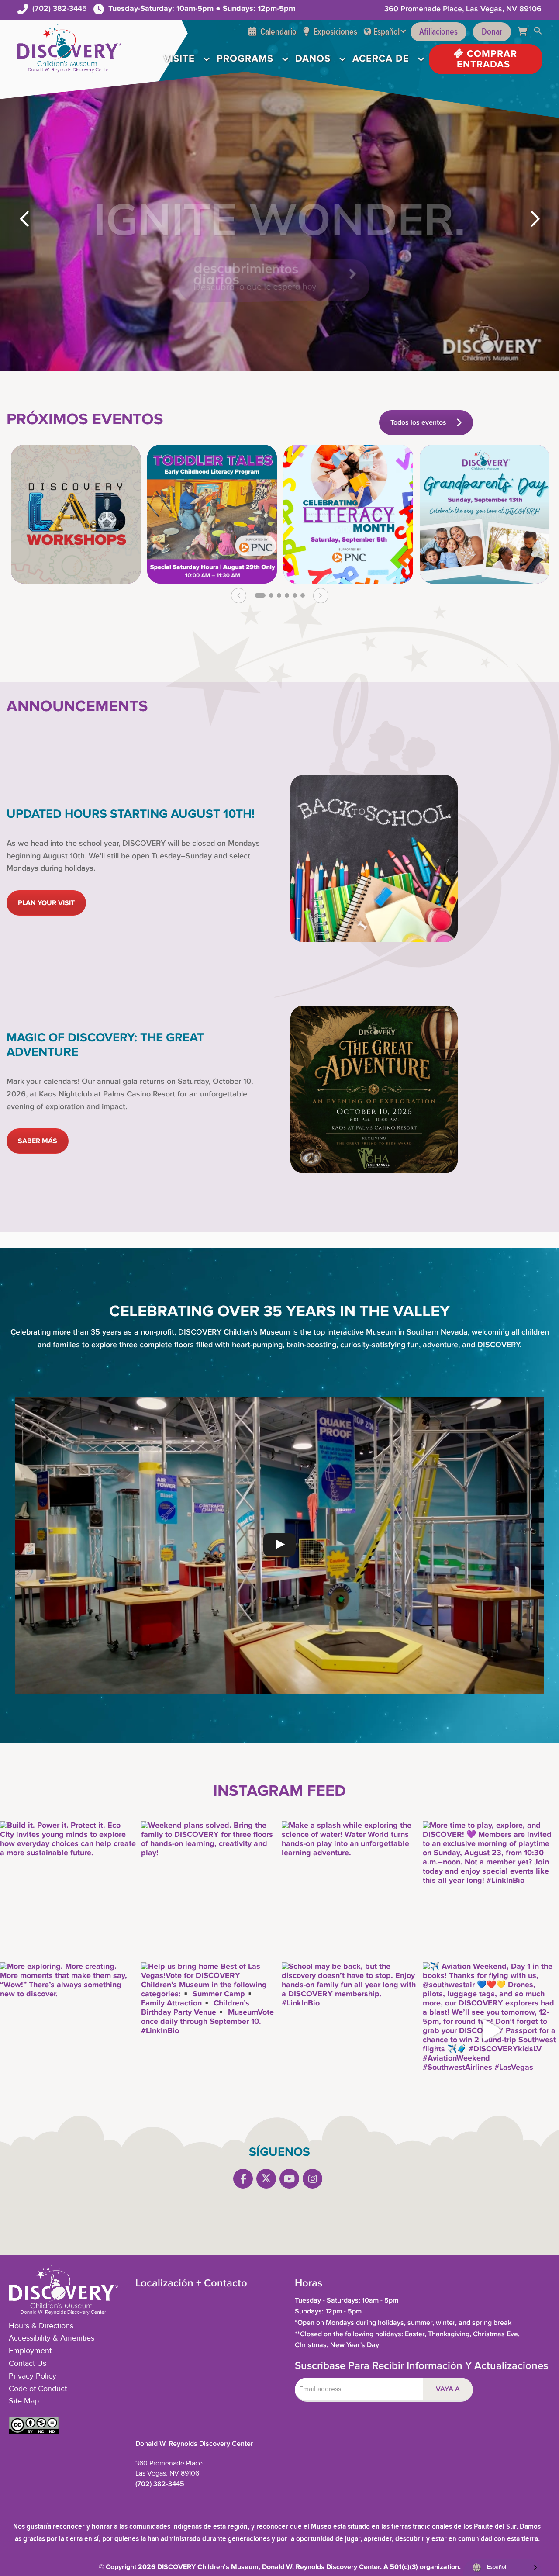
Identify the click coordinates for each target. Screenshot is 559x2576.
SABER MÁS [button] (38, 1141)
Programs (245, 59)
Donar (492, 32)
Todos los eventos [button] (418, 423)
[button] (538, 32)
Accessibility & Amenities (52, 2338)
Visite (179, 59)
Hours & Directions (41, 2326)
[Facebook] (243, 2179)
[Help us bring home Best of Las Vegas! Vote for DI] (209, 2031)
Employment (30, 2351)
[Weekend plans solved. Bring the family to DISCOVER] (209, 1890)
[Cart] (526, 32)
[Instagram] (312, 2179)
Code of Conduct (38, 2389)
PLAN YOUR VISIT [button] (46, 903)
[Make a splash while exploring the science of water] (350, 1890)
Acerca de (381, 59)
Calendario (278, 32)
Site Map (24, 2401)
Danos (313, 59)
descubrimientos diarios (248, 274)
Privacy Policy (33, 2376)
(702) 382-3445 (60, 9)
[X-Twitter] (266, 2179)
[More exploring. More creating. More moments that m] (68, 2031)
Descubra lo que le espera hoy (257, 286)
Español (386, 32)
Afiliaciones (438, 32)
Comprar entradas (487, 59)
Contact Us (28, 2364)
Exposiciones (335, 32)
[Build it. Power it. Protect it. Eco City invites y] (68, 1890)
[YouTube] (289, 2179)
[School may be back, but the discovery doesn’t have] (350, 2031)
